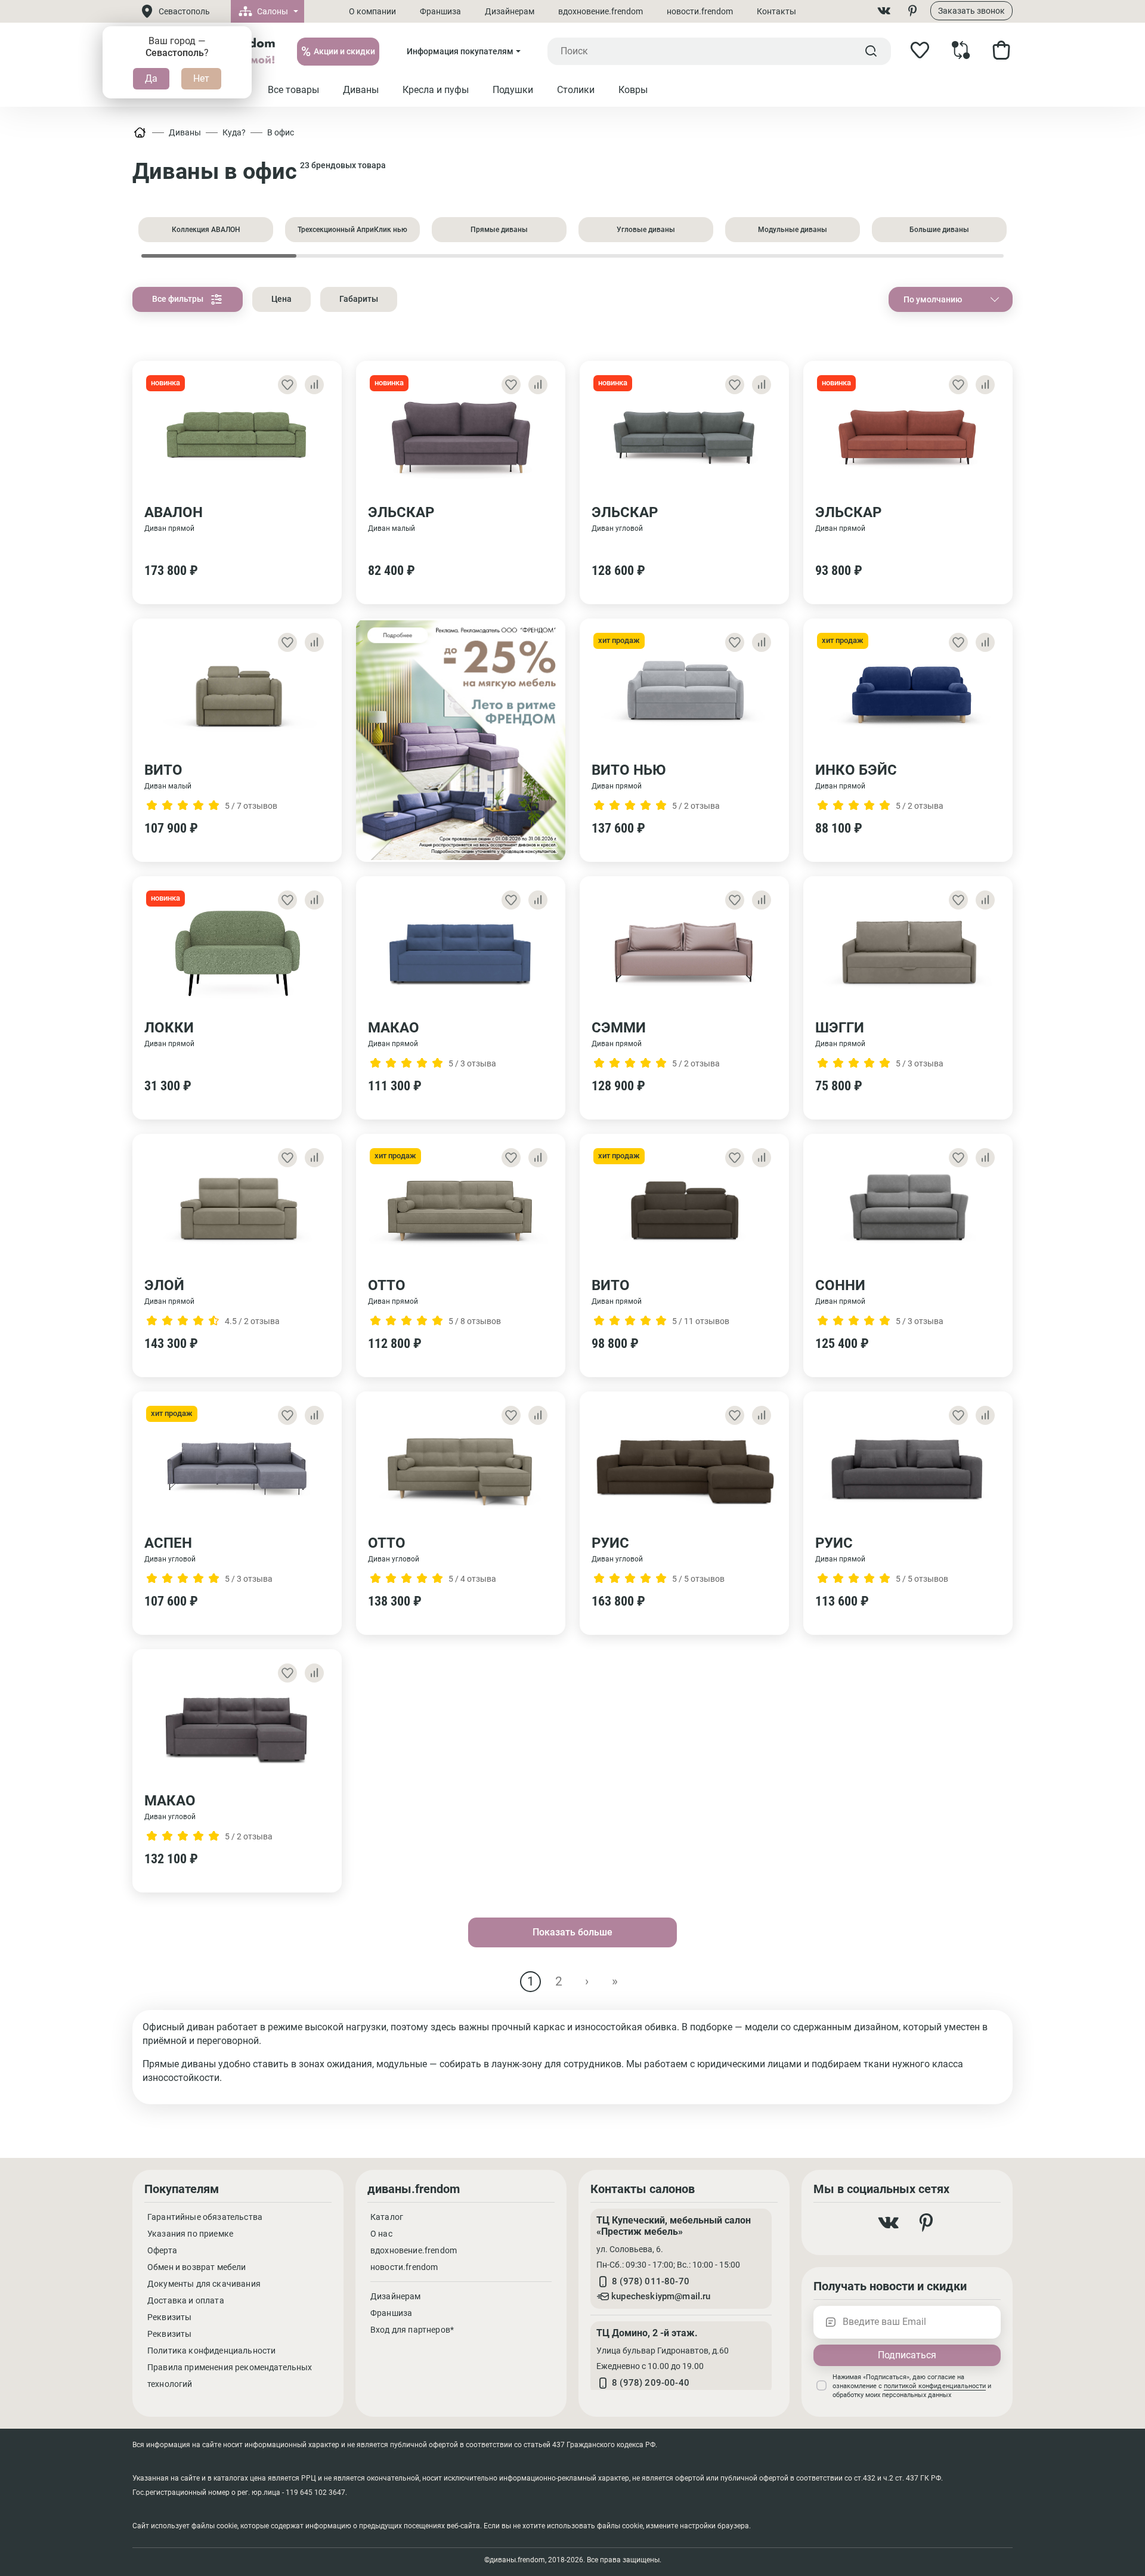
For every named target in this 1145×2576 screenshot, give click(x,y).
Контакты (776, 11)
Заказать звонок (971, 11)
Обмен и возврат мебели (197, 2267)
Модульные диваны (793, 230)
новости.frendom (700, 11)
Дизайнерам (510, 11)
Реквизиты (169, 2317)
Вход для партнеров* (412, 2330)
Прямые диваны (499, 230)
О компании (372, 11)
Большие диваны (939, 230)
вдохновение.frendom (601, 11)
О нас (381, 2234)
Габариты (359, 299)
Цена (281, 299)
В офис (281, 132)
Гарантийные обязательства (205, 2217)
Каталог (387, 2217)
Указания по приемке (190, 2234)
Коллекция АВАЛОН (206, 230)
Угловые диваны (646, 230)
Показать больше (572, 1932)
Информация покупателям (460, 51)
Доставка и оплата (186, 2300)
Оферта (162, 2250)
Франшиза (440, 11)
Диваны (185, 132)
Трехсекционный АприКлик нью (352, 230)
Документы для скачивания (204, 2284)
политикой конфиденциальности (935, 2386)
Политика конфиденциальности (211, 2351)
